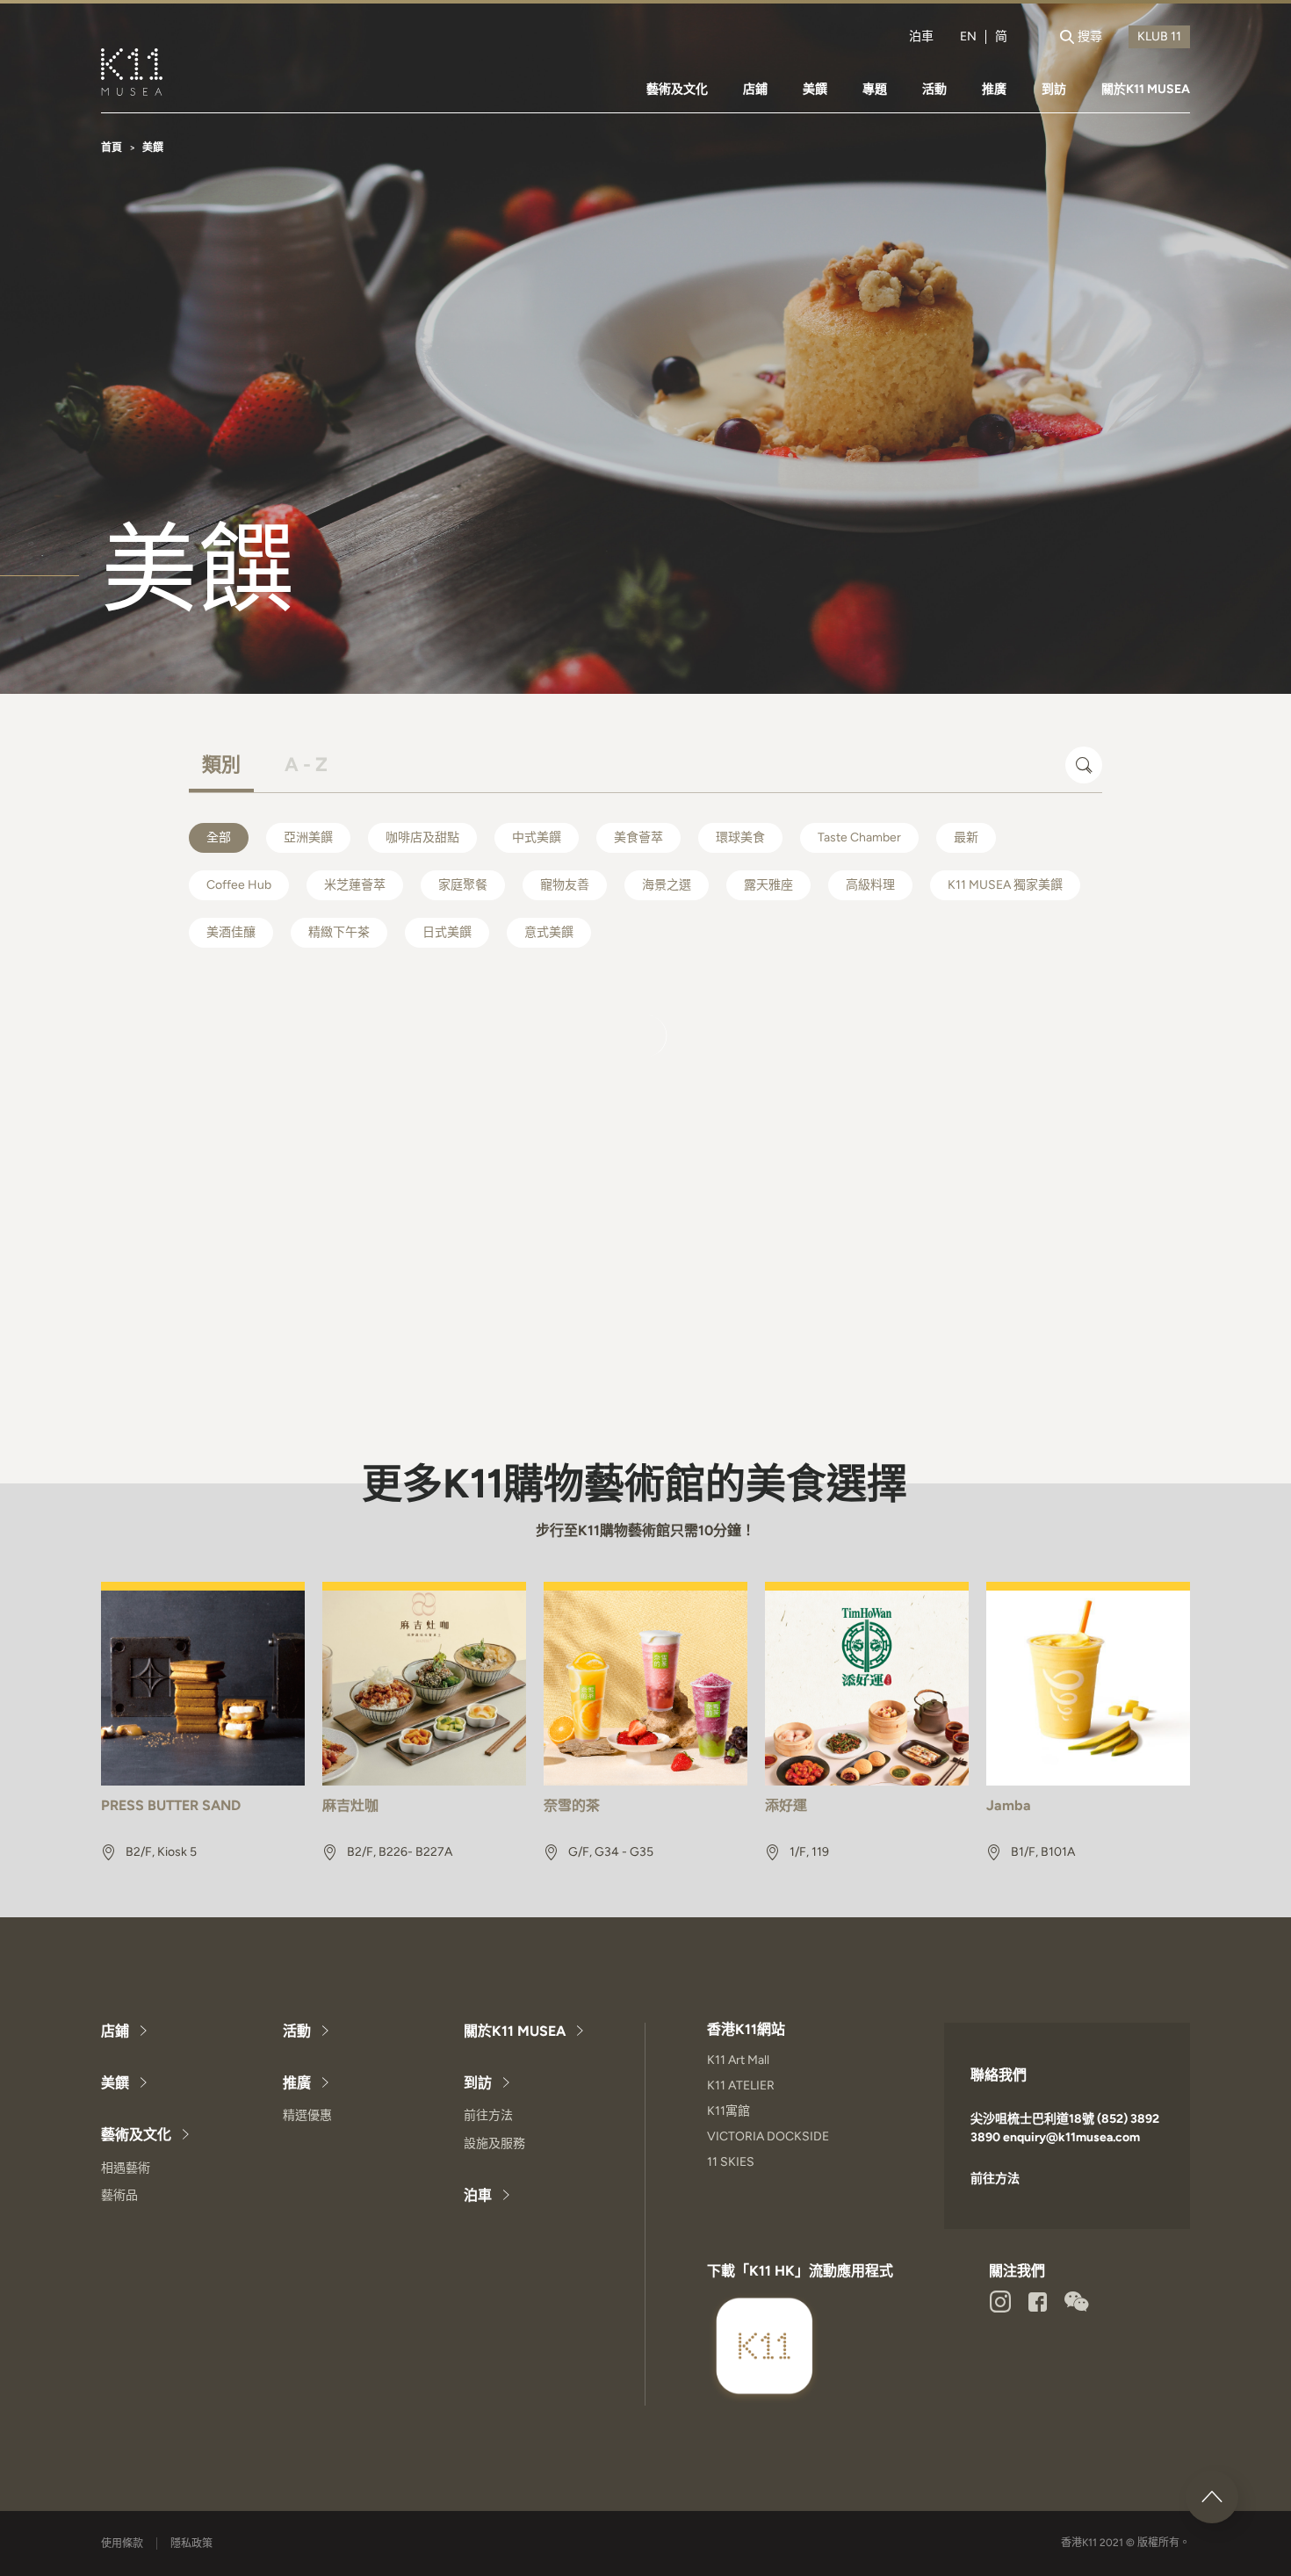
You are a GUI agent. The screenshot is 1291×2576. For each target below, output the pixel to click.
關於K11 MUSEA (1146, 89)
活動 (934, 89)
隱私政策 (191, 2544)
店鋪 (755, 89)
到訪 (1054, 89)
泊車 (921, 37)
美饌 (815, 89)
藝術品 (119, 2195)
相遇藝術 (126, 2168)
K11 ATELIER (741, 2085)
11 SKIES (731, 2162)
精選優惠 (307, 2115)
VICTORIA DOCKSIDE (768, 2136)
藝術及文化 (677, 89)
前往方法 (488, 2115)
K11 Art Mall (738, 2060)
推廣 (994, 89)
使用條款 (122, 2544)
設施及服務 (494, 2143)
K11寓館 (728, 2111)
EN (968, 37)
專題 (875, 89)
